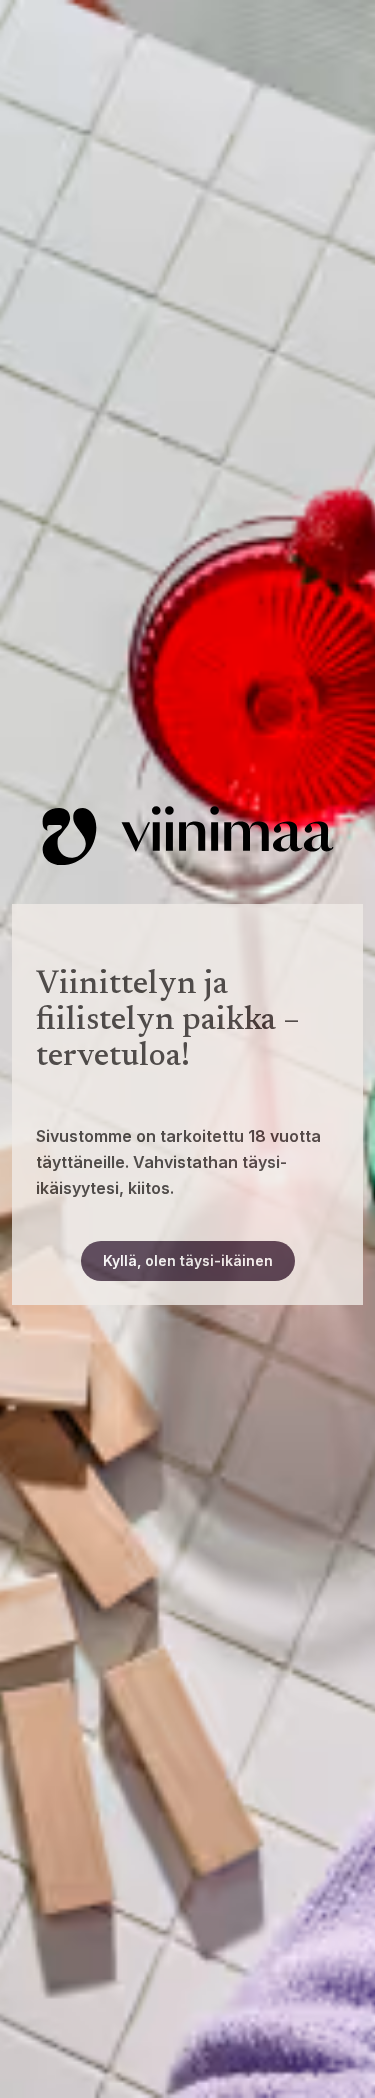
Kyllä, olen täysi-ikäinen (188, 1260)
